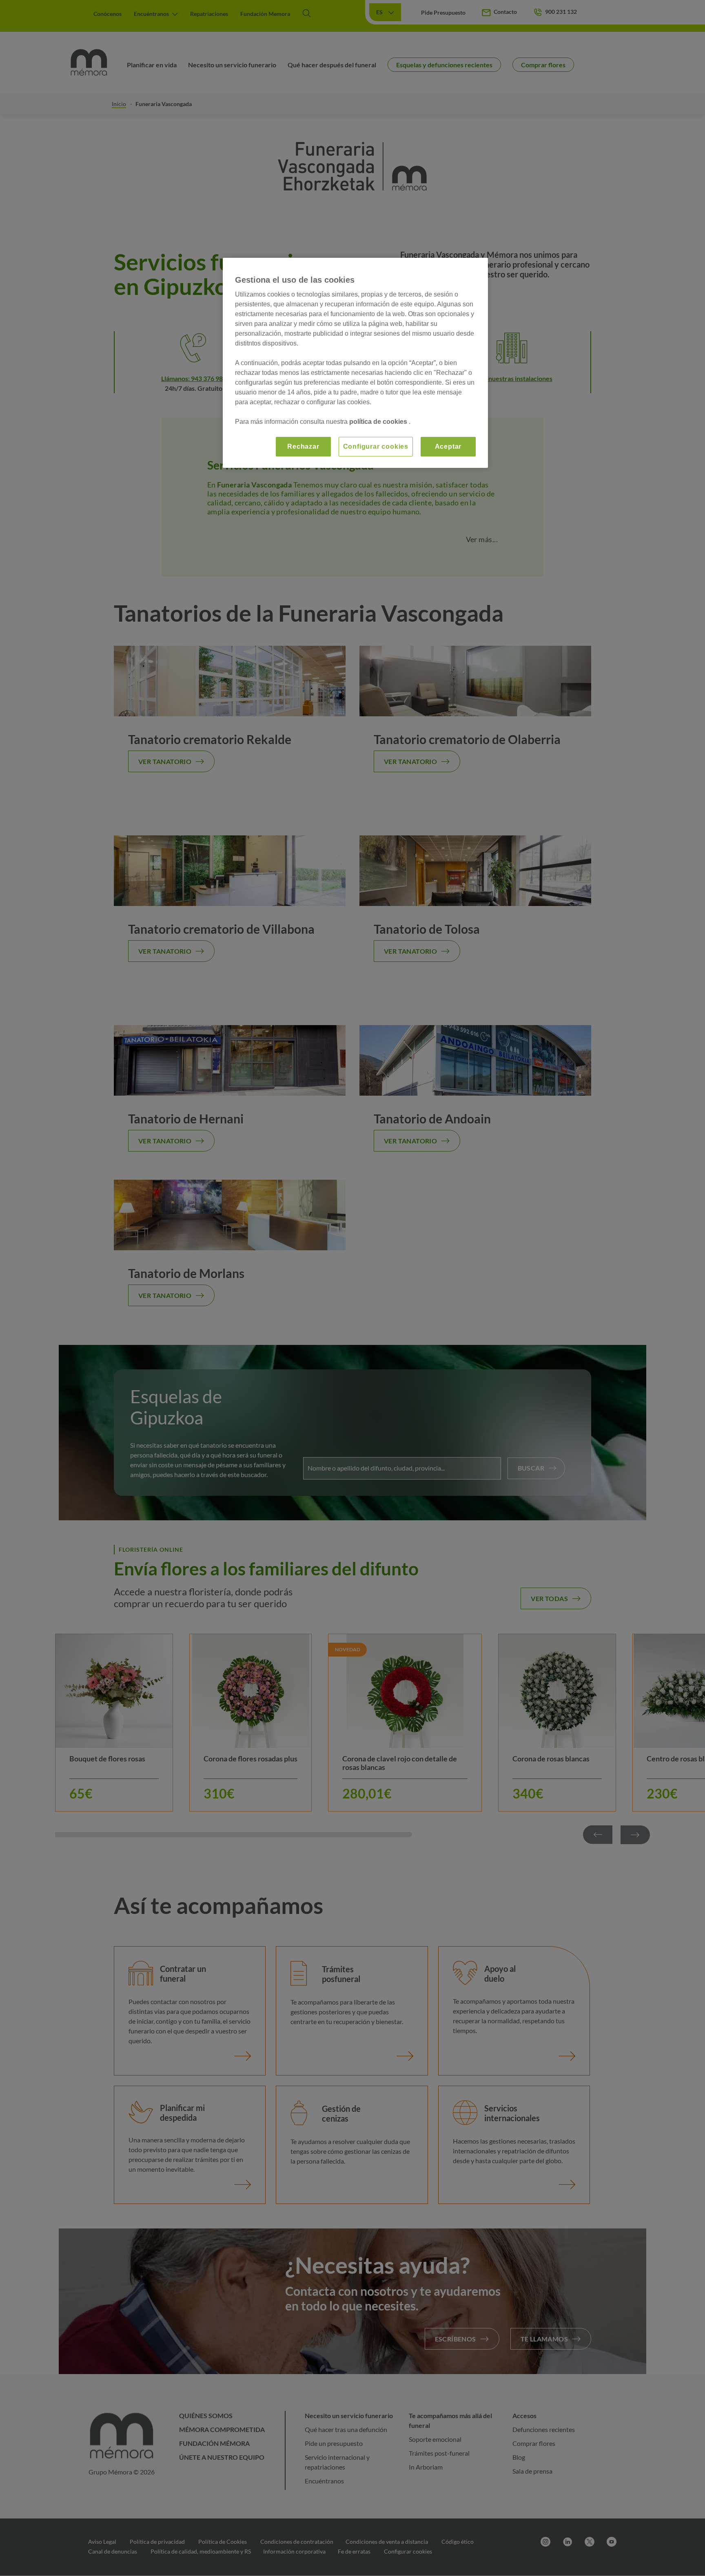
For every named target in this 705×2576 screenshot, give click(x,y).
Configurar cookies (376, 446)
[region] (355, 363)
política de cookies (379, 422)
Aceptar (448, 446)
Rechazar (303, 446)
